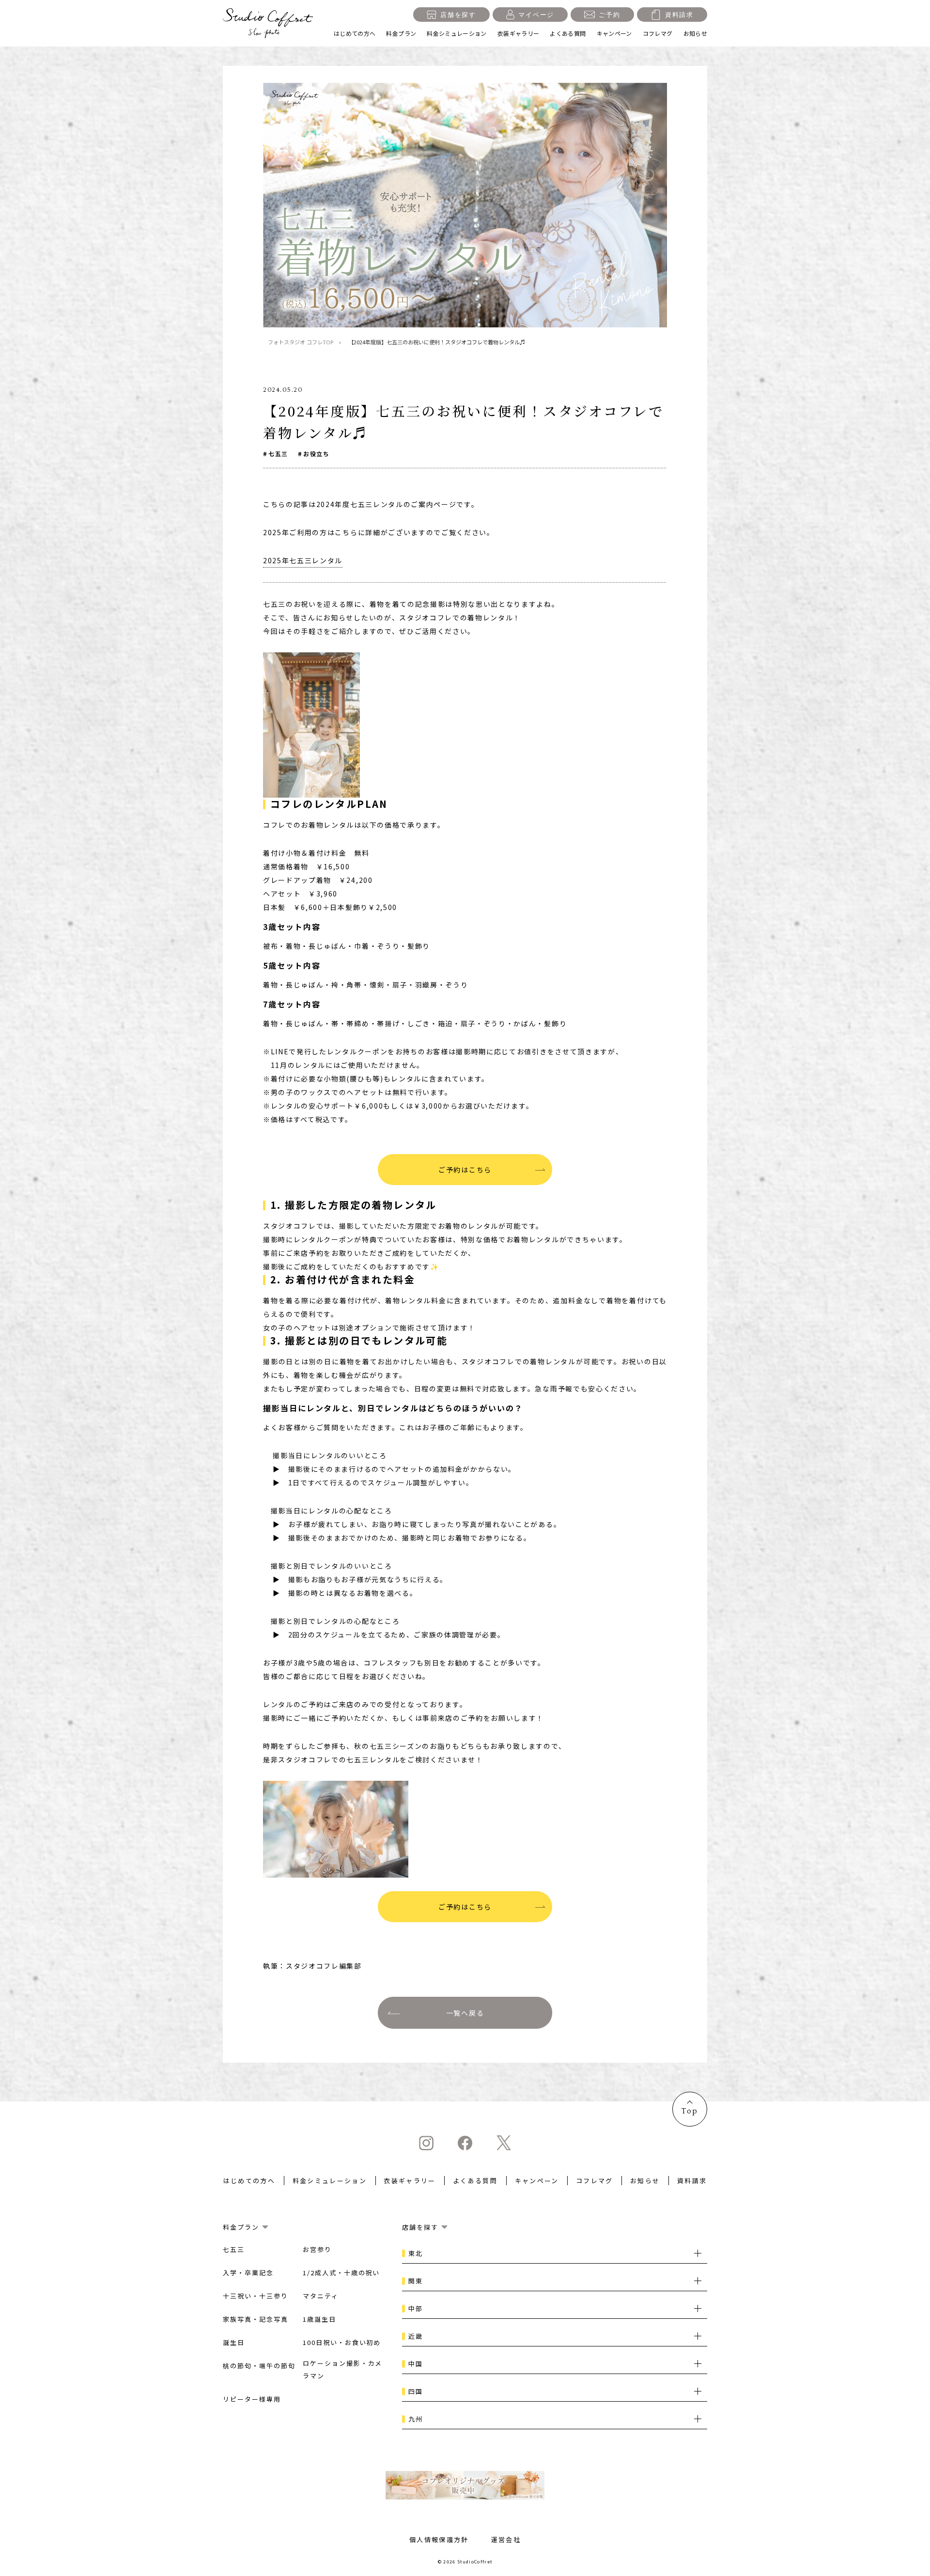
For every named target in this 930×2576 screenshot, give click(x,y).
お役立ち (316, 454)
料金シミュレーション (457, 33)
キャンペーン (614, 33)
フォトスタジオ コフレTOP (301, 342)
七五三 (278, 454)
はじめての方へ (355, 33)
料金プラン (401, 33)
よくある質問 (568, 33)
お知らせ (695, 33)
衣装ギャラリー (519, 33)
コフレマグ (658, 33)
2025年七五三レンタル (303, 560)
